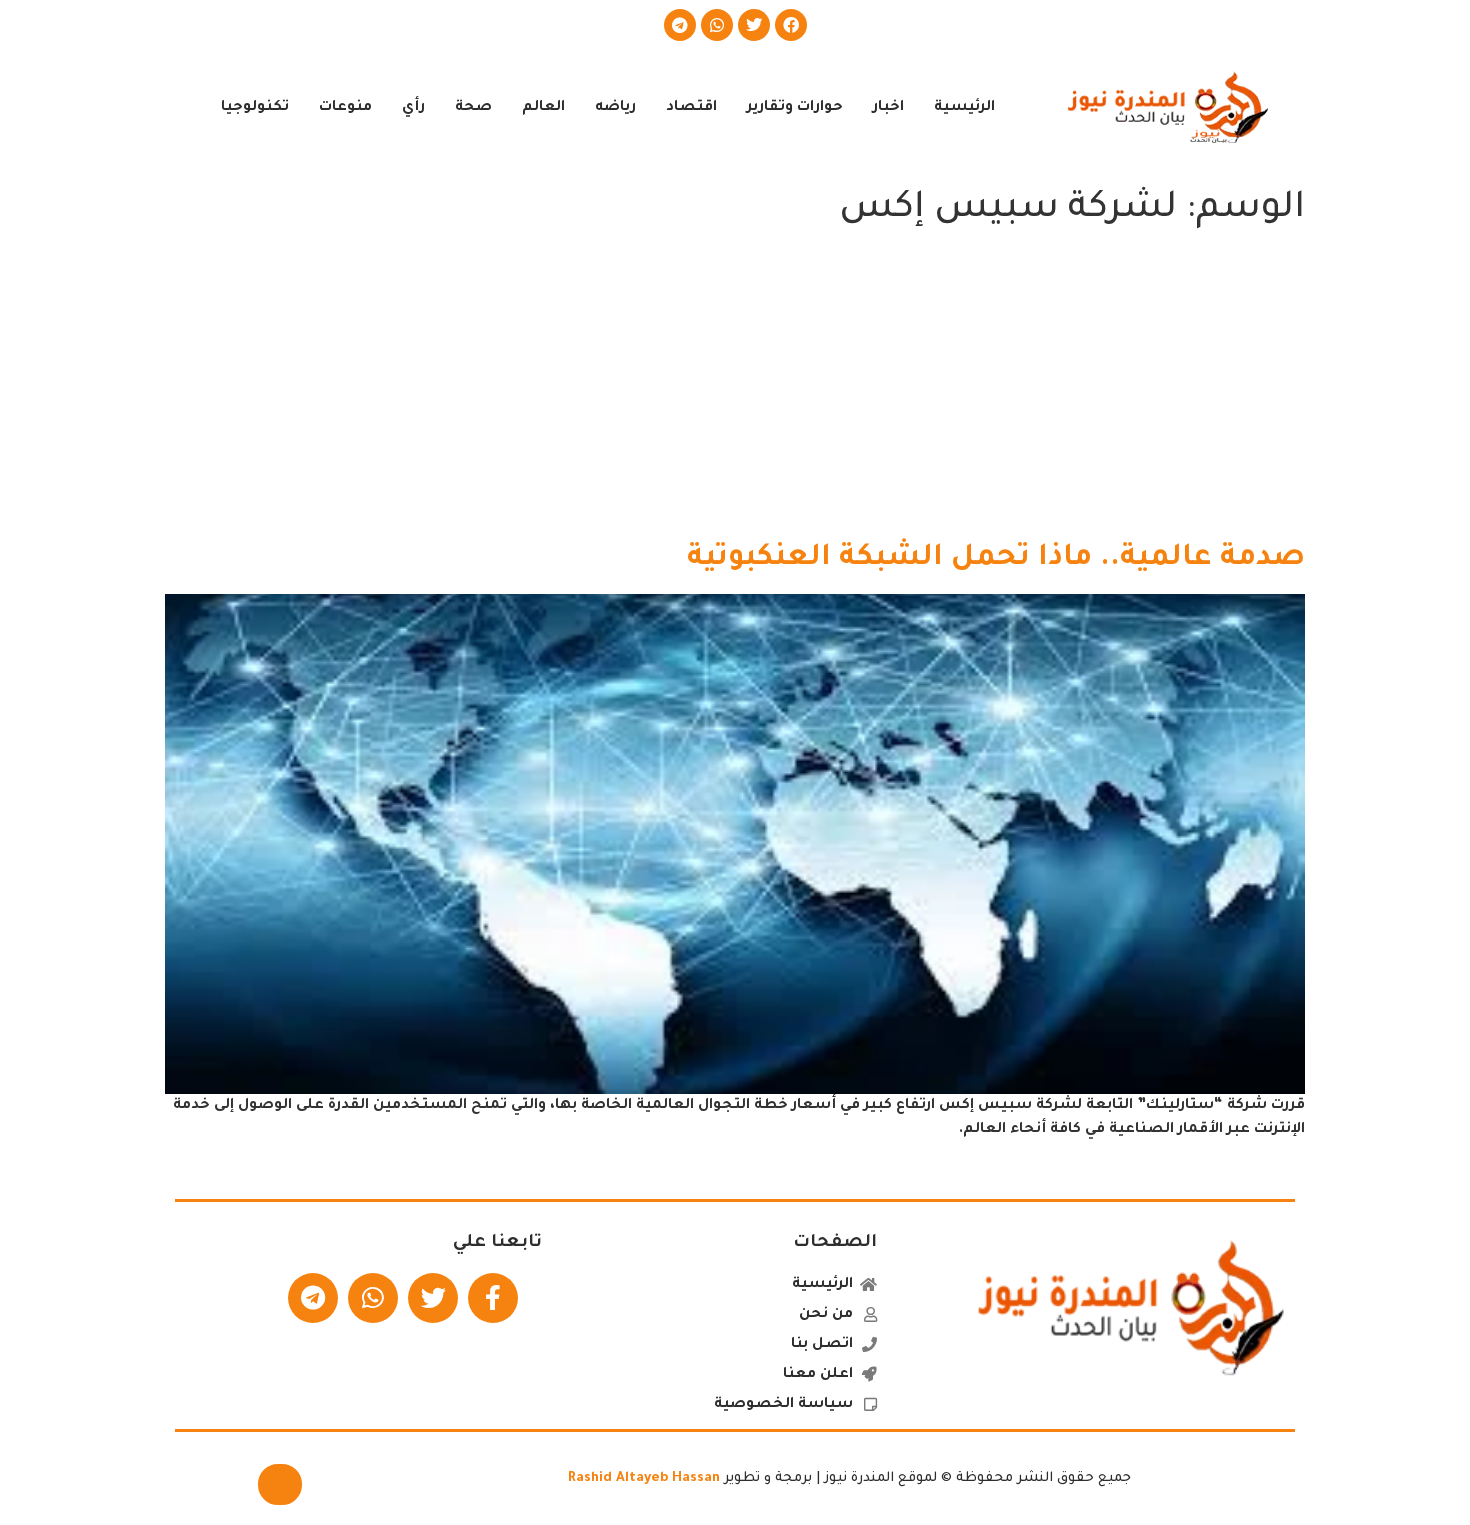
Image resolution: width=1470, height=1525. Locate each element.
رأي (413, 108)
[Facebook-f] (493, 1298)
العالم (543, 108)
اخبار (888, 108)
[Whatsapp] (717, 25)
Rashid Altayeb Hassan (644, 1478)
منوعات (345, 108)
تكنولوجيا (255, 108)
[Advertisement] (735, 390)
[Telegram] (680, 25)
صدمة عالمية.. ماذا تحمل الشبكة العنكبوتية (996, 559)
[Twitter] (754, 25)
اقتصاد (691, 108)
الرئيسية (964, 108)
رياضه (615, 108)
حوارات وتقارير (795, 108)
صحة (473, 108)
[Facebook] (791, 25)
